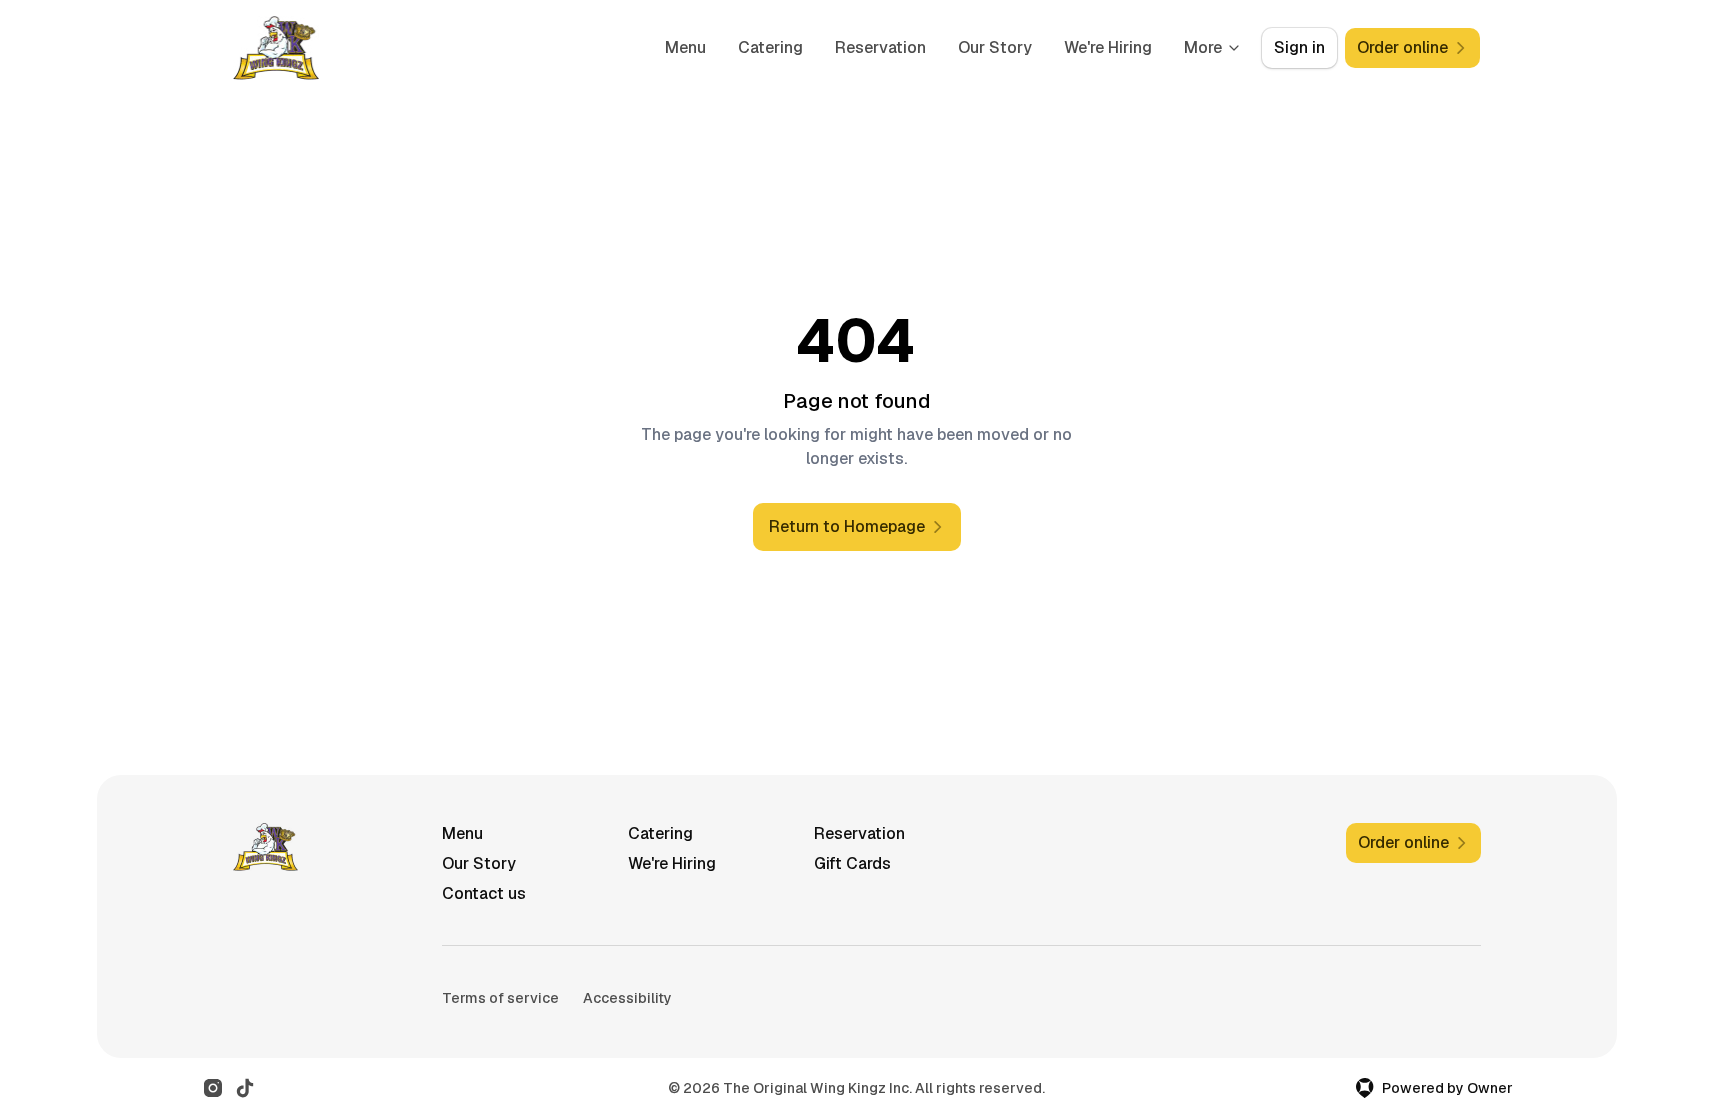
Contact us (484, 893)
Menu (685, 47)
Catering (770, 47)
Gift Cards (852, 863)
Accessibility (627, 998)
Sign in (1299, 47)
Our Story (995, 47)
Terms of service (500, 998)
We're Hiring (1108, 47)
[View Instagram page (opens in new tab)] (213, 1088)
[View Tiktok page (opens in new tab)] (245, 1088)
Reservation (880, 47)
